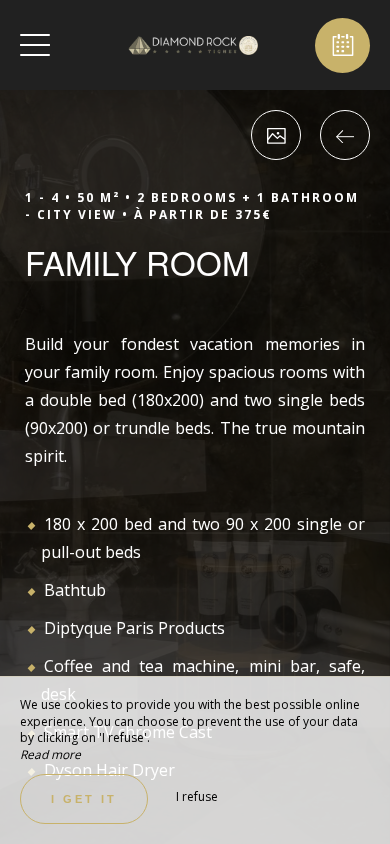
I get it (84, 799)
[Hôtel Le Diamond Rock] (193, 45)
